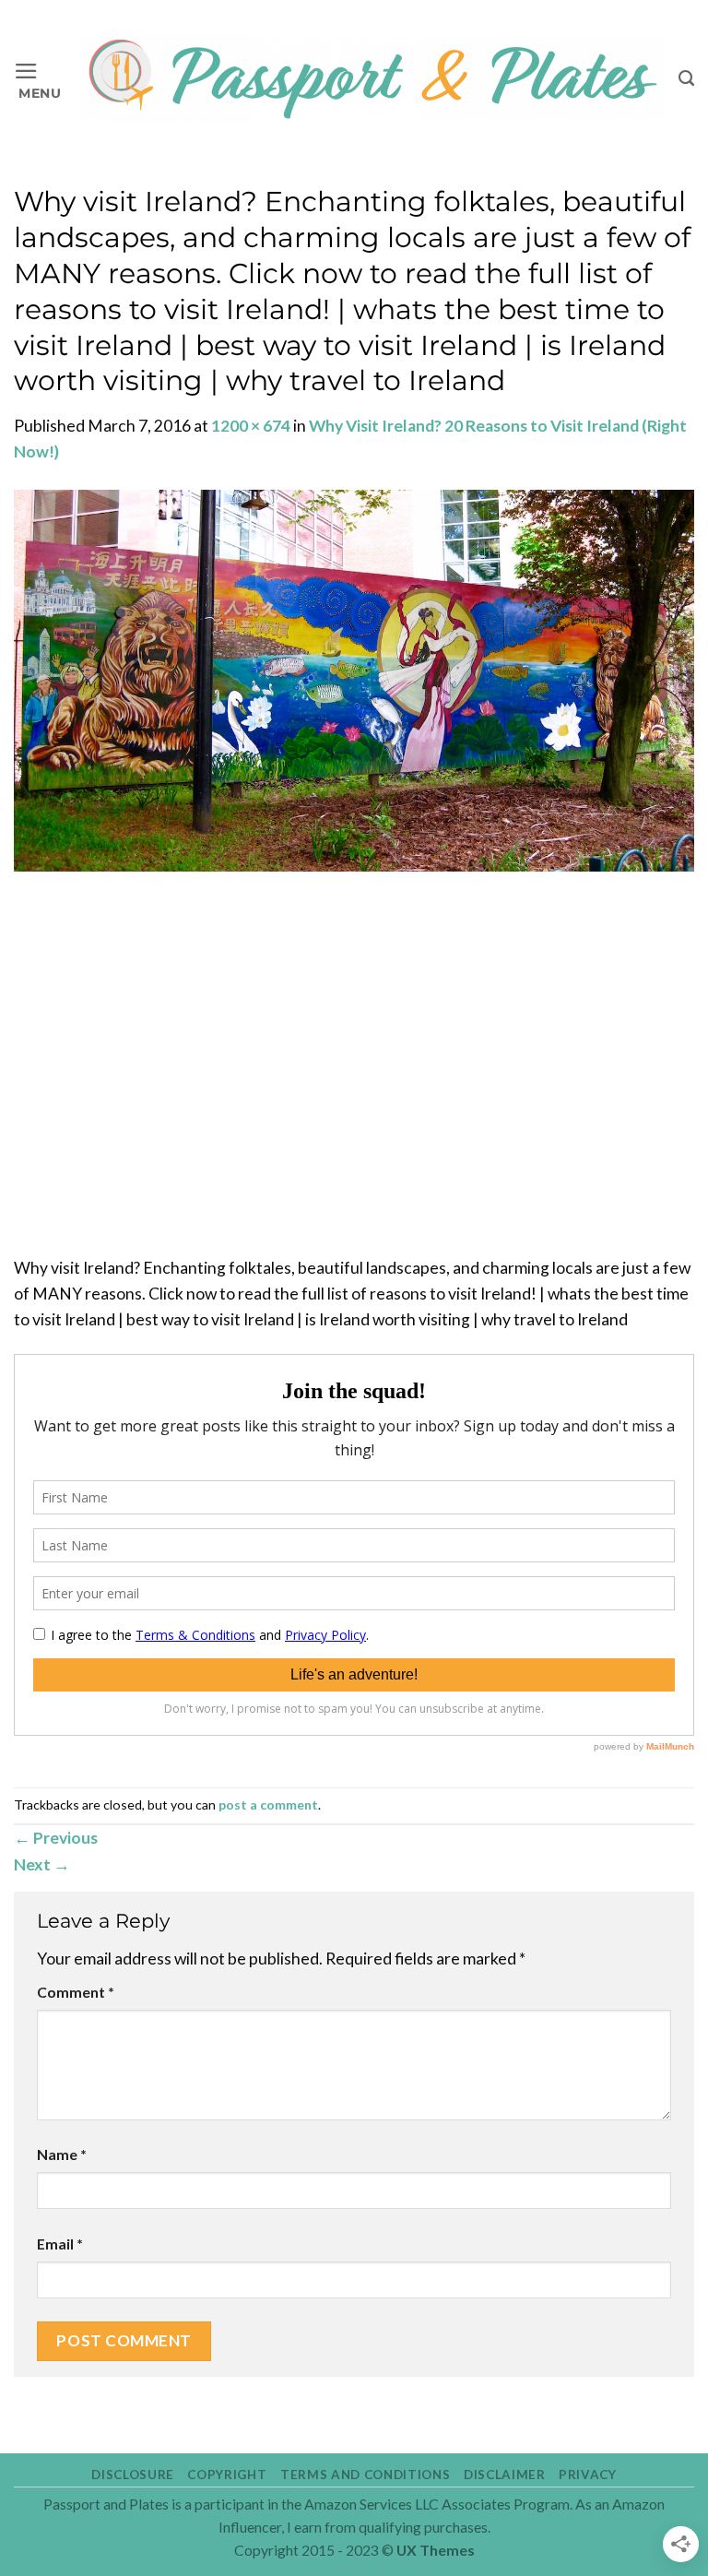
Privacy (588, 2475)
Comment (76, 1992)
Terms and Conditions (365, 2475)
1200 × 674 (251, 426)
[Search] (686, 78)
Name (62, 2154)
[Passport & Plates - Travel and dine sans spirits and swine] (370, 78)
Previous (56, 1838)
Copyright (227, 2475)
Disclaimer (505, 2475)
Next (42, 1864)
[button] (38, 79)
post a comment (268, 1804)
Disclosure (133, 2475)
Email (60, 2244)
